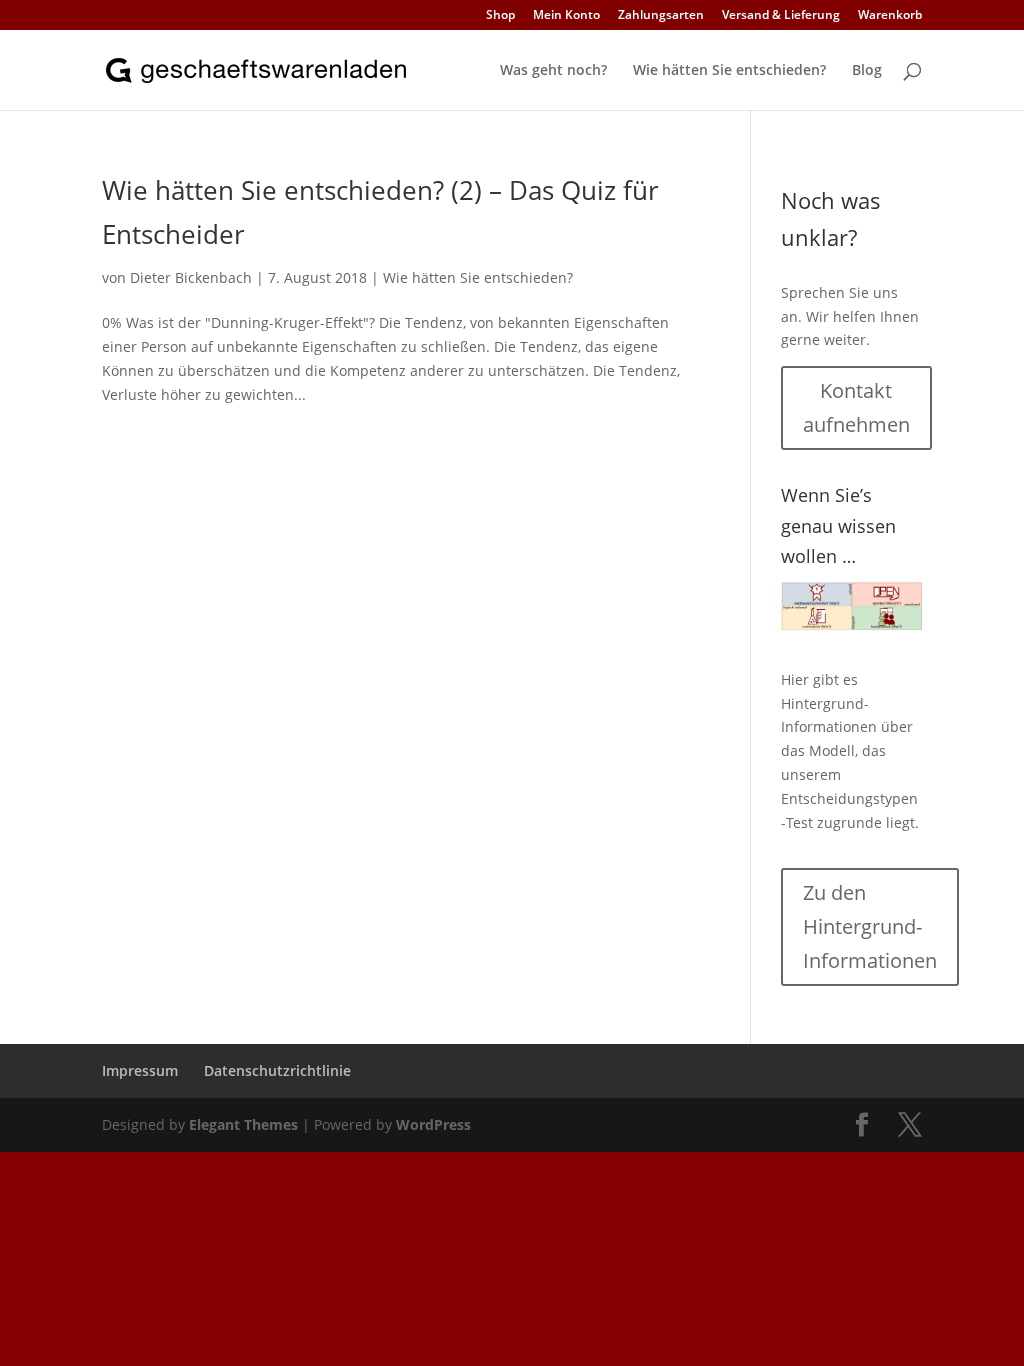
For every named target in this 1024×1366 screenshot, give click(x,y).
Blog (867, 71)
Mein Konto (566, 16)
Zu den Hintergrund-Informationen (870, 926)
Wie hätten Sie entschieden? (729, 71)
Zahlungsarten (661, 16)
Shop (500, 16)
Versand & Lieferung (781, 16)
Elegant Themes (243, 1124)
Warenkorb (890, 16)
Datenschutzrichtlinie (277, 1070)
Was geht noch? (553, 71)
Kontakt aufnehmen (856, 407)
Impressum (140, 1070)
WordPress (433, 1124)
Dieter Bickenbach (191, 277)
